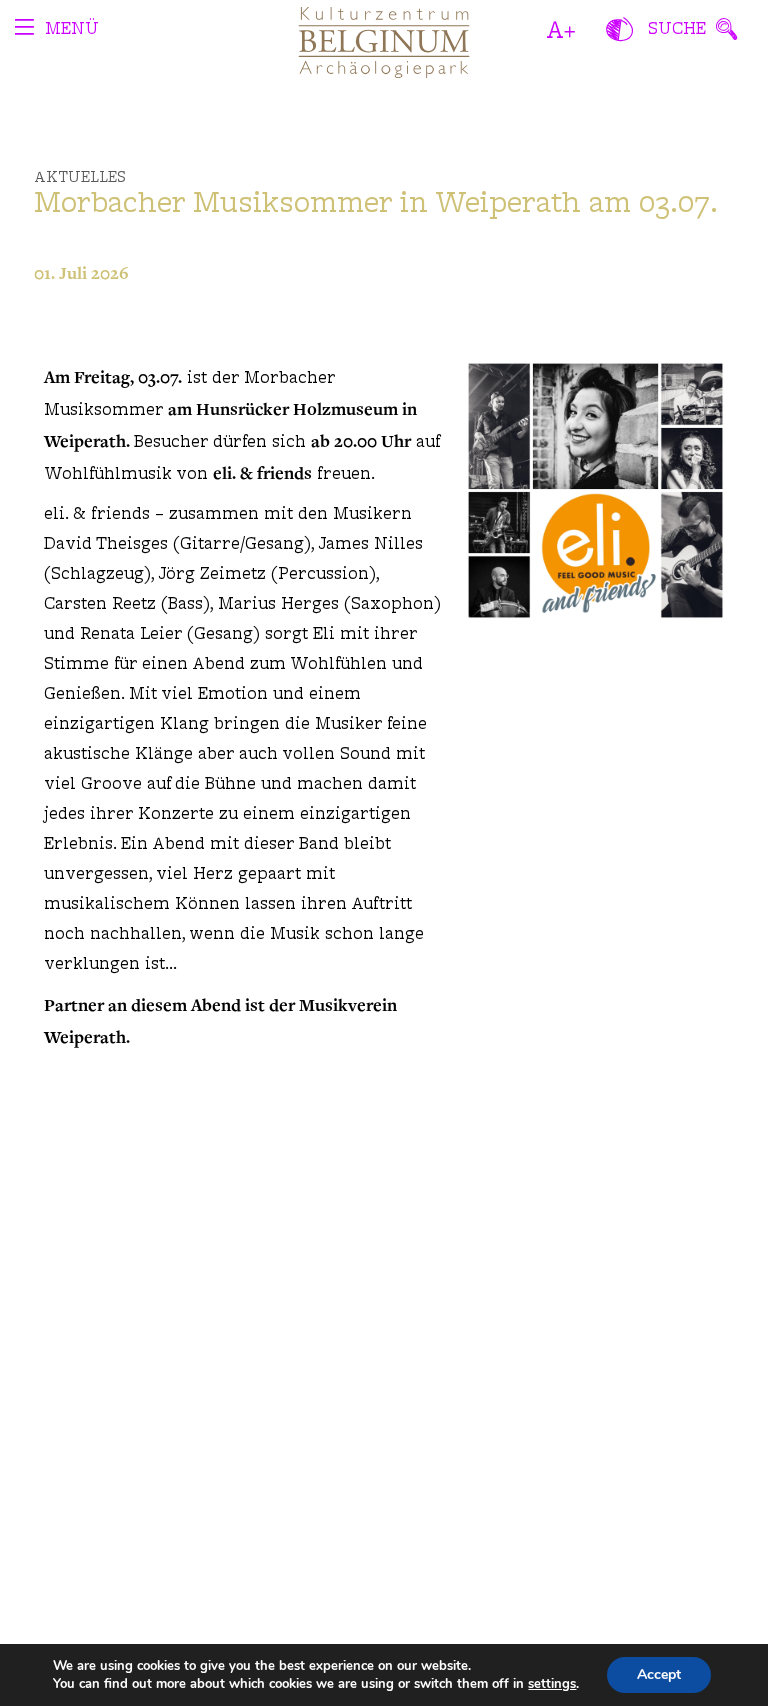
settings (552, 1684)
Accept (659, 1674)
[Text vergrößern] (561, 30)
